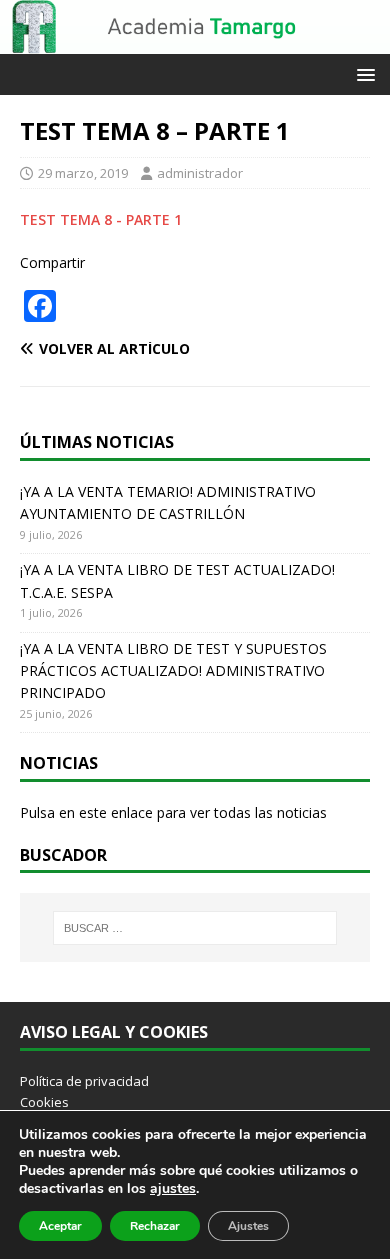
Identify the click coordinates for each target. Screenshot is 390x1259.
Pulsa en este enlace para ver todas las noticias (173, 812)
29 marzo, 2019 (83, 173)
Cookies (44, 1102)
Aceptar (60, 1226)
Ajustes (248, 1226)
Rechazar (155, 1226)
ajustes (173, 1189)
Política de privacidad (84, 1081)
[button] (362, 73)
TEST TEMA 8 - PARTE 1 (101, 219)
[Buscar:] (195, 928)
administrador (200, 173)
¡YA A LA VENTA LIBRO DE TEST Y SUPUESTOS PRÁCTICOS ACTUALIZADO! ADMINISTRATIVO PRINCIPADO (173, 671)
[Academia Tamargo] (195, 42)
